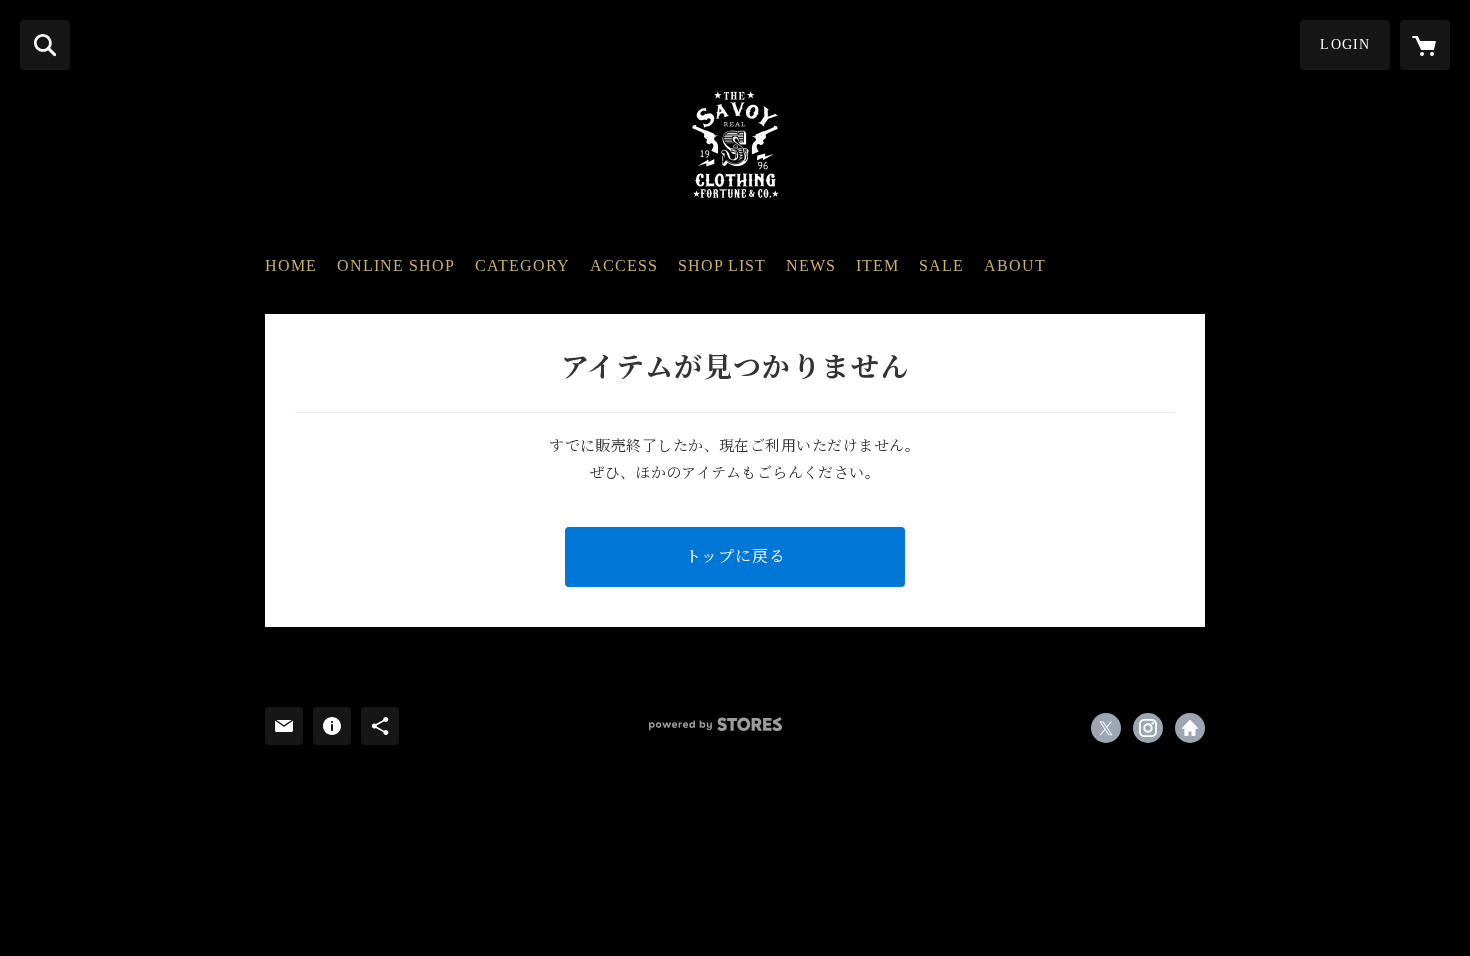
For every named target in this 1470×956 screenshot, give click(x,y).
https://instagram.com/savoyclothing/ (1148, 728)
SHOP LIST (722, 265)
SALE (941, 265)
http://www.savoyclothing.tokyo (1190, 728)
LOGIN (1345, 44)
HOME (291, 265)
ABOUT (1015, 265)
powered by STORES (715, 724)
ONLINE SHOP (396, 265)
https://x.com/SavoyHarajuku (1106, 728)
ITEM (877, 265)
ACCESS (624, 265)
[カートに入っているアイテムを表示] (1425, 45)
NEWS (811, 265)
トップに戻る (735, 556)
